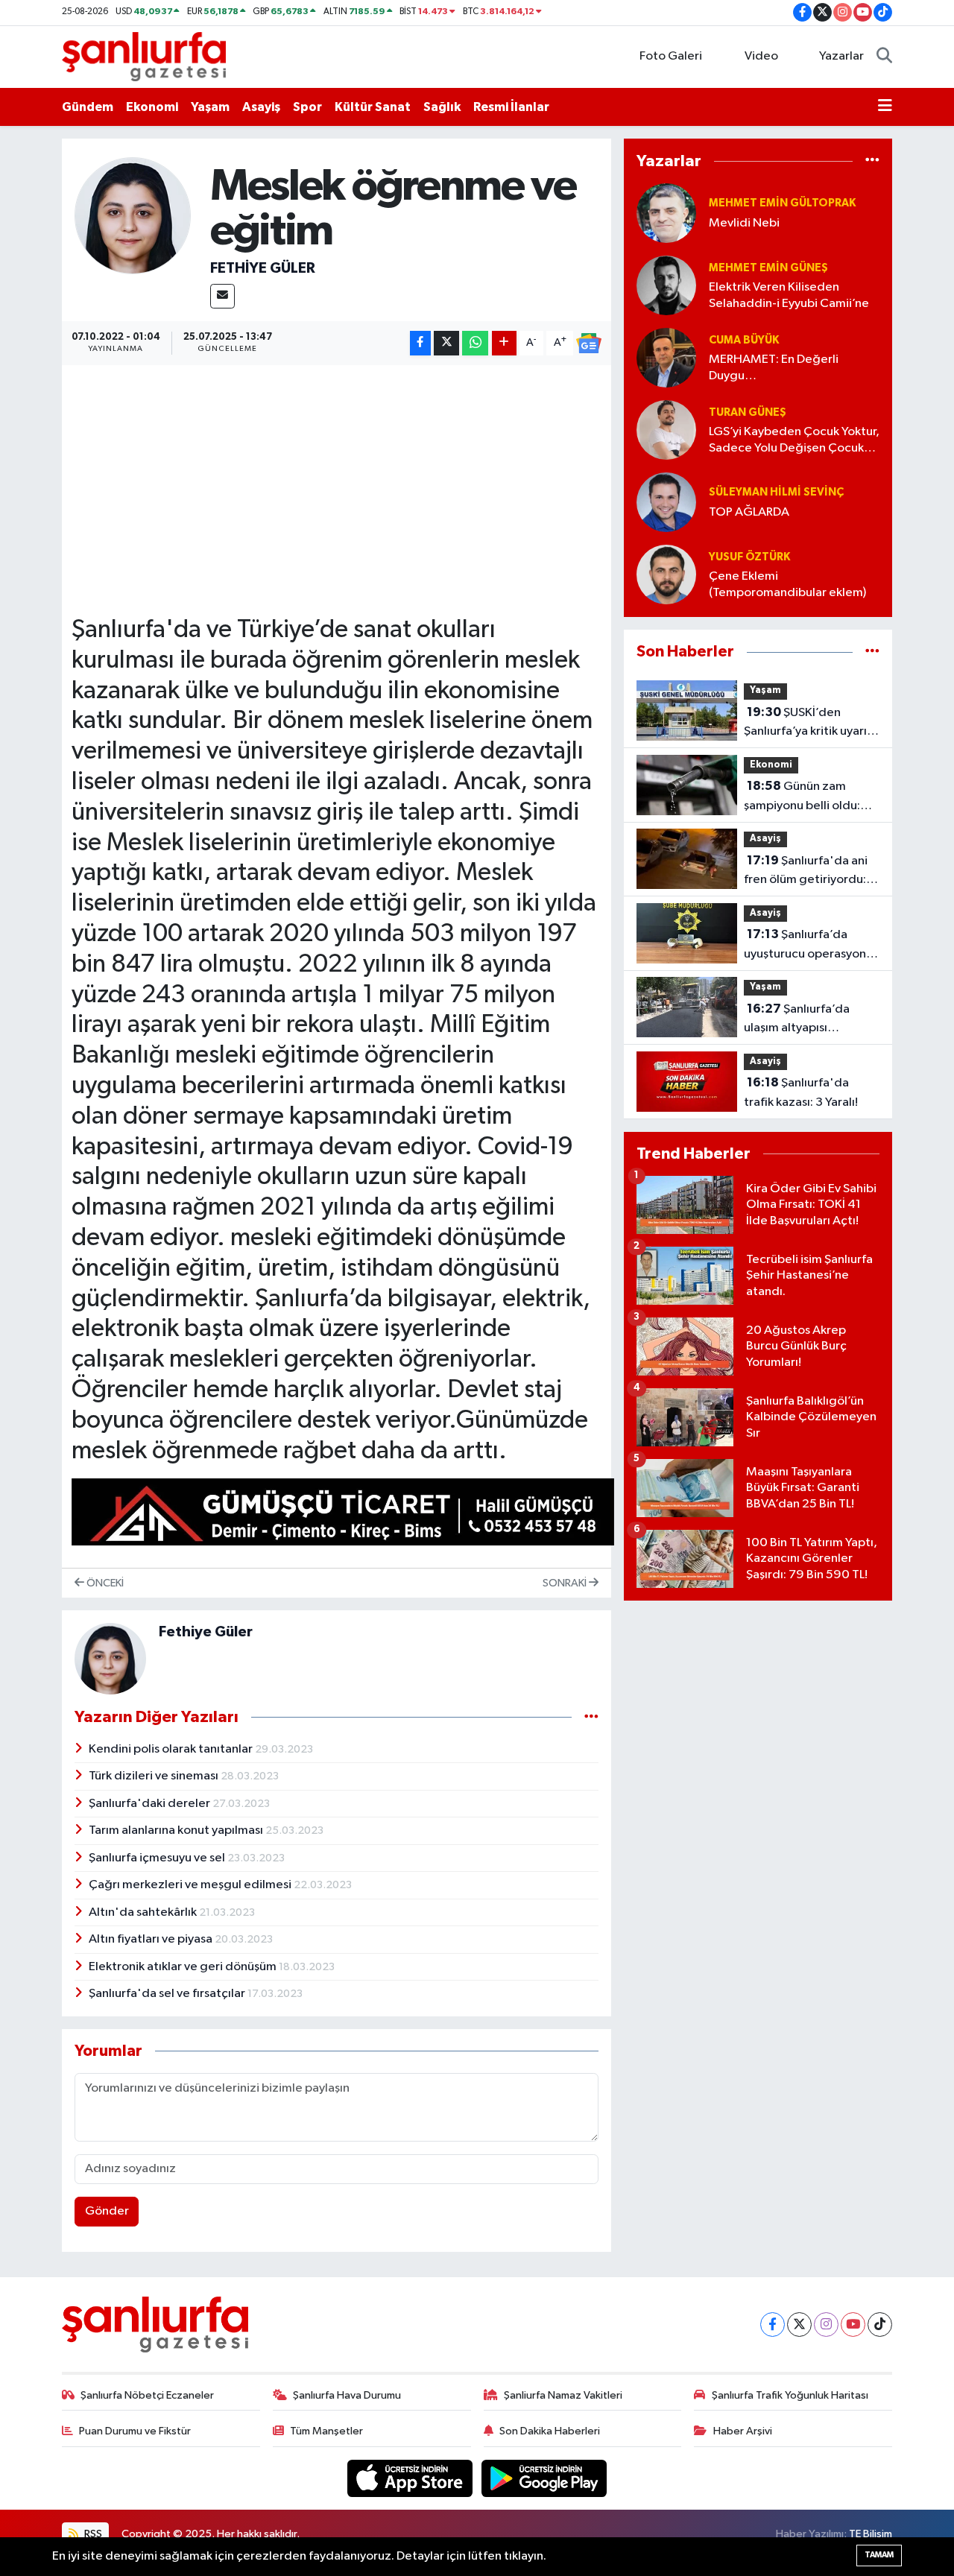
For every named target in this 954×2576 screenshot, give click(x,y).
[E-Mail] (222, 296)
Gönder (107, 2211)
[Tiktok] (880, 2325)
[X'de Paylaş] (446, 343)
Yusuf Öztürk (749, 557)
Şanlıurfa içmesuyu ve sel (158, 1858)
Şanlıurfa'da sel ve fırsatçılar (168, 1994)
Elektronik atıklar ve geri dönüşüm (184, 1967)
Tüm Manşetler (326, 2431)
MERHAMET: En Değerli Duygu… (774, 367)
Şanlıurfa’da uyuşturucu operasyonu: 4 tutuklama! (810, 946)
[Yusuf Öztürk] (666, 574)
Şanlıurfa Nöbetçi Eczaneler (147, 2395)
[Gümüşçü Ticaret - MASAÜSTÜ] (343, 1515)
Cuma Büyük (744, 340)
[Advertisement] (343, 479)
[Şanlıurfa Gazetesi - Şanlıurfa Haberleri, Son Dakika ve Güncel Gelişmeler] (144, 56)
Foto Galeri (671, 56)
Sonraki (566, 1583)
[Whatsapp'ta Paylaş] (475, 343)
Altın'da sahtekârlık (144, 1912)
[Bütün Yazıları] (591, 1717)
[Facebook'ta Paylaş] (420, 343)
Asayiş (261, 107)
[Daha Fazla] (504, 343)
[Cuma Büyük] (666, 357)
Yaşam (210, 107)
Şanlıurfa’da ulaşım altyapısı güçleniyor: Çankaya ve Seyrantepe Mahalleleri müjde (809, 1020)
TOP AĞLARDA (749, 512)
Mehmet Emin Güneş (768, 268)
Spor (307, 107)
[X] (799, 2325)
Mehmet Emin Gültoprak (782, 203)
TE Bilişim (871, 2534)
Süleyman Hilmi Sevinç (776, 492)
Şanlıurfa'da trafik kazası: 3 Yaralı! (801, 1092)
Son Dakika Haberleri (550, 2431)
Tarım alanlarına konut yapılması (177, 1830)
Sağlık (442, 107)
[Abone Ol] (589, 344)
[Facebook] (773, 2325)
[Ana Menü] (885, 107)
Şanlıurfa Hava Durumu (347, 2395)
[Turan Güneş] (666, 430)
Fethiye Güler (263, 268)
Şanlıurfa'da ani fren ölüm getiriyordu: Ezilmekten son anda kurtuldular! (806, 872)
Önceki (104, 1583)
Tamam (879, 2555)
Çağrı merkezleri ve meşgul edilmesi (191, 1885)
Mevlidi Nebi (744, 223)
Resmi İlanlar (511, 107)
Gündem (88, 107)
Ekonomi (152, 107)
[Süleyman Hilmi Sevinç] (666, 502)
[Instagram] (826, 2325)
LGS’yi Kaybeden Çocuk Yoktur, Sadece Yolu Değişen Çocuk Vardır (794, 441)
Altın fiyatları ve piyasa (152, 1939)
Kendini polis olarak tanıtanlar (172, 1749)
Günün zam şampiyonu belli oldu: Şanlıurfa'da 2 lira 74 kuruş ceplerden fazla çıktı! (804, 797)
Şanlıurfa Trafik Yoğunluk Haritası (790, 2395)
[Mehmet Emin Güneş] (666, 285)
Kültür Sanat (373, 107)
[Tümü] (872, 161)
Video (761, 56)
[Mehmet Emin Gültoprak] (666, 213)
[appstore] (411, 2478)
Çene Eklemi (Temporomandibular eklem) (787, 584)
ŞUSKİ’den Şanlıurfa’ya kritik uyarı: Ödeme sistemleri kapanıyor (807, 724)
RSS (92, 2534)
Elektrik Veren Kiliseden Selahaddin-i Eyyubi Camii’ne (789, 295)
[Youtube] (853, 2325)
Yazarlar (841, 56)
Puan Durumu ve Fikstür (135, 2431)
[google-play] (544, 2478)
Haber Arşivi (743, 2431)
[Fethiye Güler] (133, 216)
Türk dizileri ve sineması (155, 1776)
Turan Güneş (748, 412)
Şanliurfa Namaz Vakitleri (563, 2395)
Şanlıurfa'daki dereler (151, 1804)
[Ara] (884, 57)
